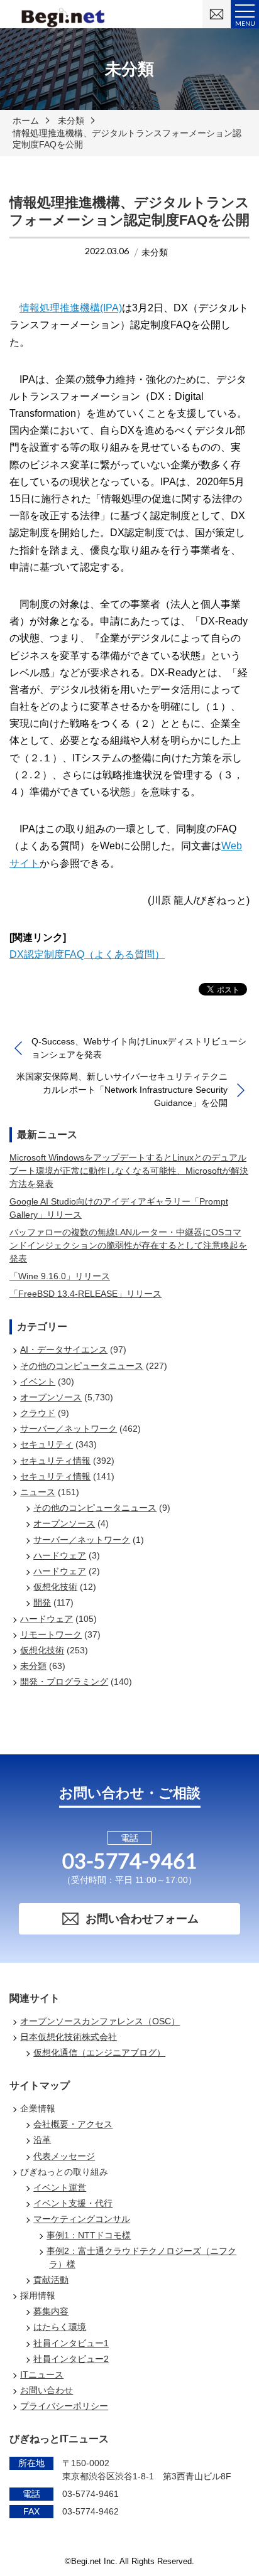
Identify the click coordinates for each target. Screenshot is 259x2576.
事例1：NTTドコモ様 (89, 2235)
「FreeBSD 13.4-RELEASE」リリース (85, 1294)
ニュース (38, 1492)
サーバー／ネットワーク (69, 1429)
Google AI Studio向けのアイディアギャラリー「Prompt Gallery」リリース (119, 1208)
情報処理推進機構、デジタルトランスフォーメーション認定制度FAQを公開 (127, 139)
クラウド (38, 1413)
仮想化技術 (55, 1587)
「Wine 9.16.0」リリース (60, 1276)
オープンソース (51, 1397)
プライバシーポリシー (64, 2406)
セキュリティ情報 (55, 1461)
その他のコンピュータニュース (82, 1366)
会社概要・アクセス (73, 2124)
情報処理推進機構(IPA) (71, 308)
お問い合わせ (47, 2390)
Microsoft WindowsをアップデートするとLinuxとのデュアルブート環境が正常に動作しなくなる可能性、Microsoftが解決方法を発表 (129, 1171)
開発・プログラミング (64, 1682)
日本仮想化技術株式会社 (69, 2037)
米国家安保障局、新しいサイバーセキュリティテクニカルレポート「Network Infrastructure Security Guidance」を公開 (122, 1090)
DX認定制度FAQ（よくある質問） (87, 954)
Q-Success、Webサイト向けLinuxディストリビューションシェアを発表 (139, 1048)
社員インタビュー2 (71, 2359)
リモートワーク (51, 1634)
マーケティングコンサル (82, 2219)
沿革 (42, 2140)
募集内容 (51, 2311)
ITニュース (42, 2375)
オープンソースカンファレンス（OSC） (100, 2021)
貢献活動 (51, 2280)
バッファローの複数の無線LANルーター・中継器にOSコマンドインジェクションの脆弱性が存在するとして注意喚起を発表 (128, 1245)
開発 (42, 1602)
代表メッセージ (64, 2156)
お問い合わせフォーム (142, 1919)
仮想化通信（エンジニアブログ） (99, 2053)
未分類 (71, 121)
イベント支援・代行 (73, 2203)
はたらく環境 (60, 2327)
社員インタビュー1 (71, 2343)
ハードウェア (60, 1555)
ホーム (26, 121)
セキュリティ (47, 1444)
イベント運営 (60, 2187)
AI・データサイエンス (64, 1350)
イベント (38, 1382)
